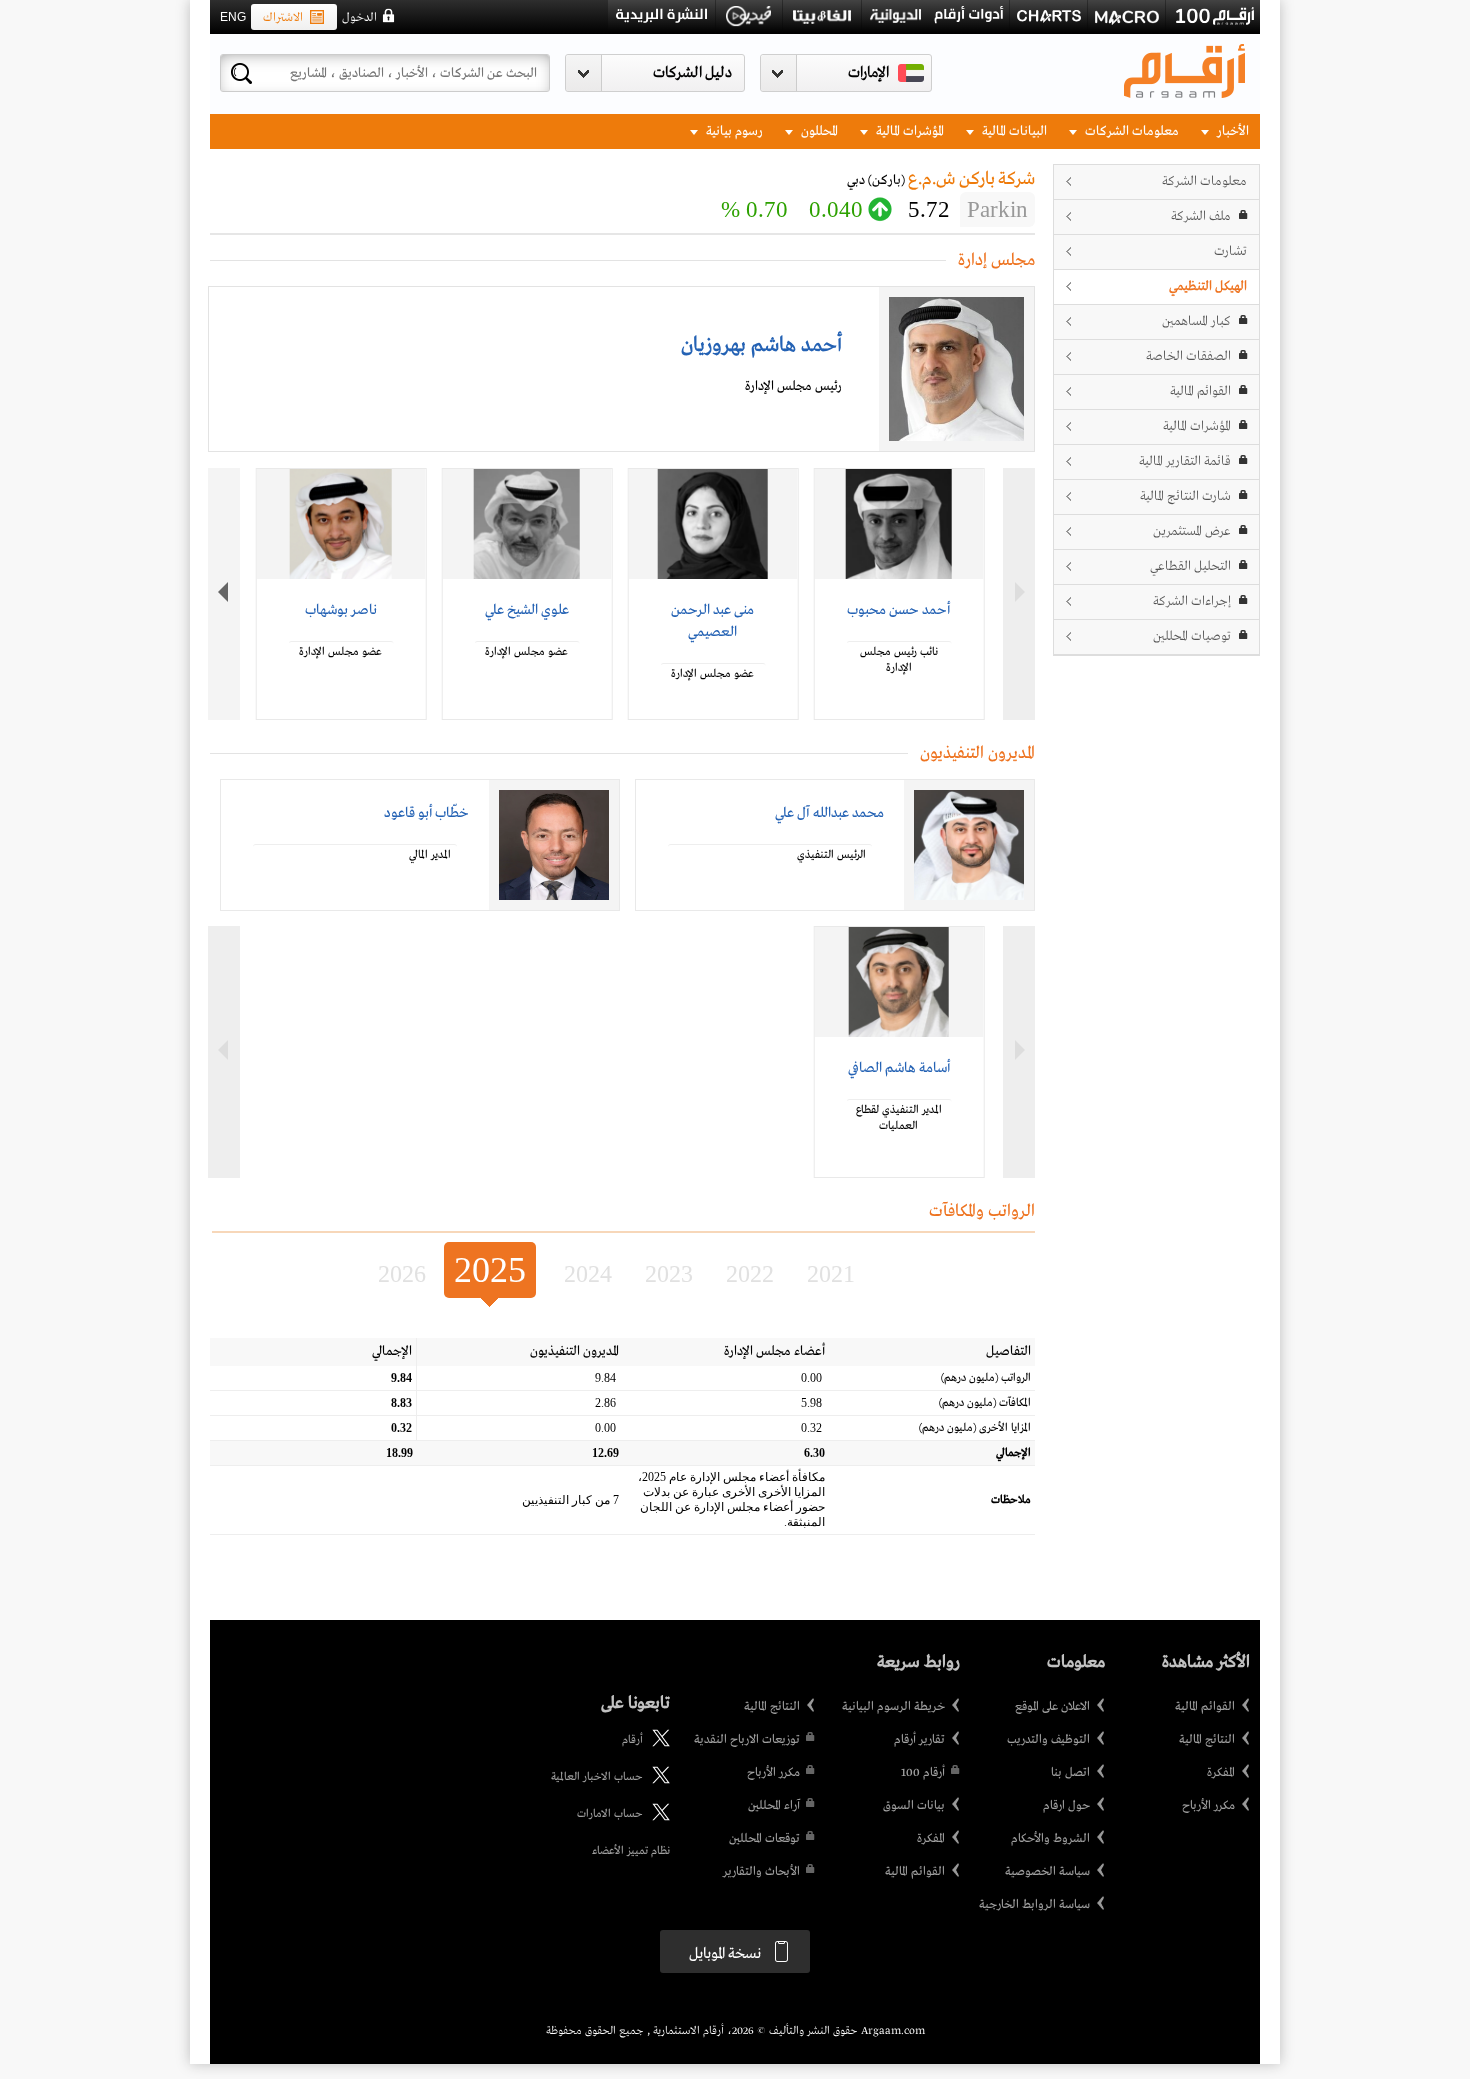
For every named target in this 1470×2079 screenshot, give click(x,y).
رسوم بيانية (733, 131)
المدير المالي (430, 855)
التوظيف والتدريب (1048, 1740)
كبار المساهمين (1196, 321)
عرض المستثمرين (1192, 531)
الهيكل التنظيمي (1208, 286)
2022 (750, 1274)
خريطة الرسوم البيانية (893, 1707)
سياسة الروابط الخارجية (1034, 1905)
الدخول (359, 18)
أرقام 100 (923, 1773)
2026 (402, 1274)
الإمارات (868, 73)
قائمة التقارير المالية (1185, 461)
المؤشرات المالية (908, 131)
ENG (233, 17)
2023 (669, 1274)
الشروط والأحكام (1050, 1839)
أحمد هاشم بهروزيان (761, 345)
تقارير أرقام (919, 1740)
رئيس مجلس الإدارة (793, 386)
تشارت (1230, 251)
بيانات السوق (914, 1806)
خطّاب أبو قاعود (426, 813)
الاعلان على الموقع (1052, 1707)
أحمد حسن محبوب (898, 610)
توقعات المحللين (764, 1839)
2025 (490, 1270)
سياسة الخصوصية (1047, 1872)
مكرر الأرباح (1208, 1806)
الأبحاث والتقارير (761, 1872)
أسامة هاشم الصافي (899, 1068)
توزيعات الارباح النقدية (747, 1740)
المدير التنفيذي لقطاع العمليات (899, 1118)
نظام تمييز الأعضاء (631, 1851)
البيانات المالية (1013, 131)
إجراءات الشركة (1192, 601)
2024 (588, 1274)
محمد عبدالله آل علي (829, 813)
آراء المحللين (774, 1806)
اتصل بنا (1070, 1773)
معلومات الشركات (1130, 131)
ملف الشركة (1201, 216)
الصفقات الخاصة (1188, 356)
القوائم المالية (1200, 391)
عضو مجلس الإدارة (712, 674)
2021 (831, 1274)
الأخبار (1231, 131)
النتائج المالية (1207, 1740)
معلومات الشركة (1204, 181)
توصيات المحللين (1192, 636)
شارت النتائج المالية (1185, 496)
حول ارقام (1066, 1806)
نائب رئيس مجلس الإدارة (899, 660)
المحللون (818, 131)
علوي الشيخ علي (527, 610)
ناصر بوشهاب (341, 610)
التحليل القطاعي (1190, 566)
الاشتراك (283, 18)
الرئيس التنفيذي (831, 855)
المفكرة (1221, 1773)
